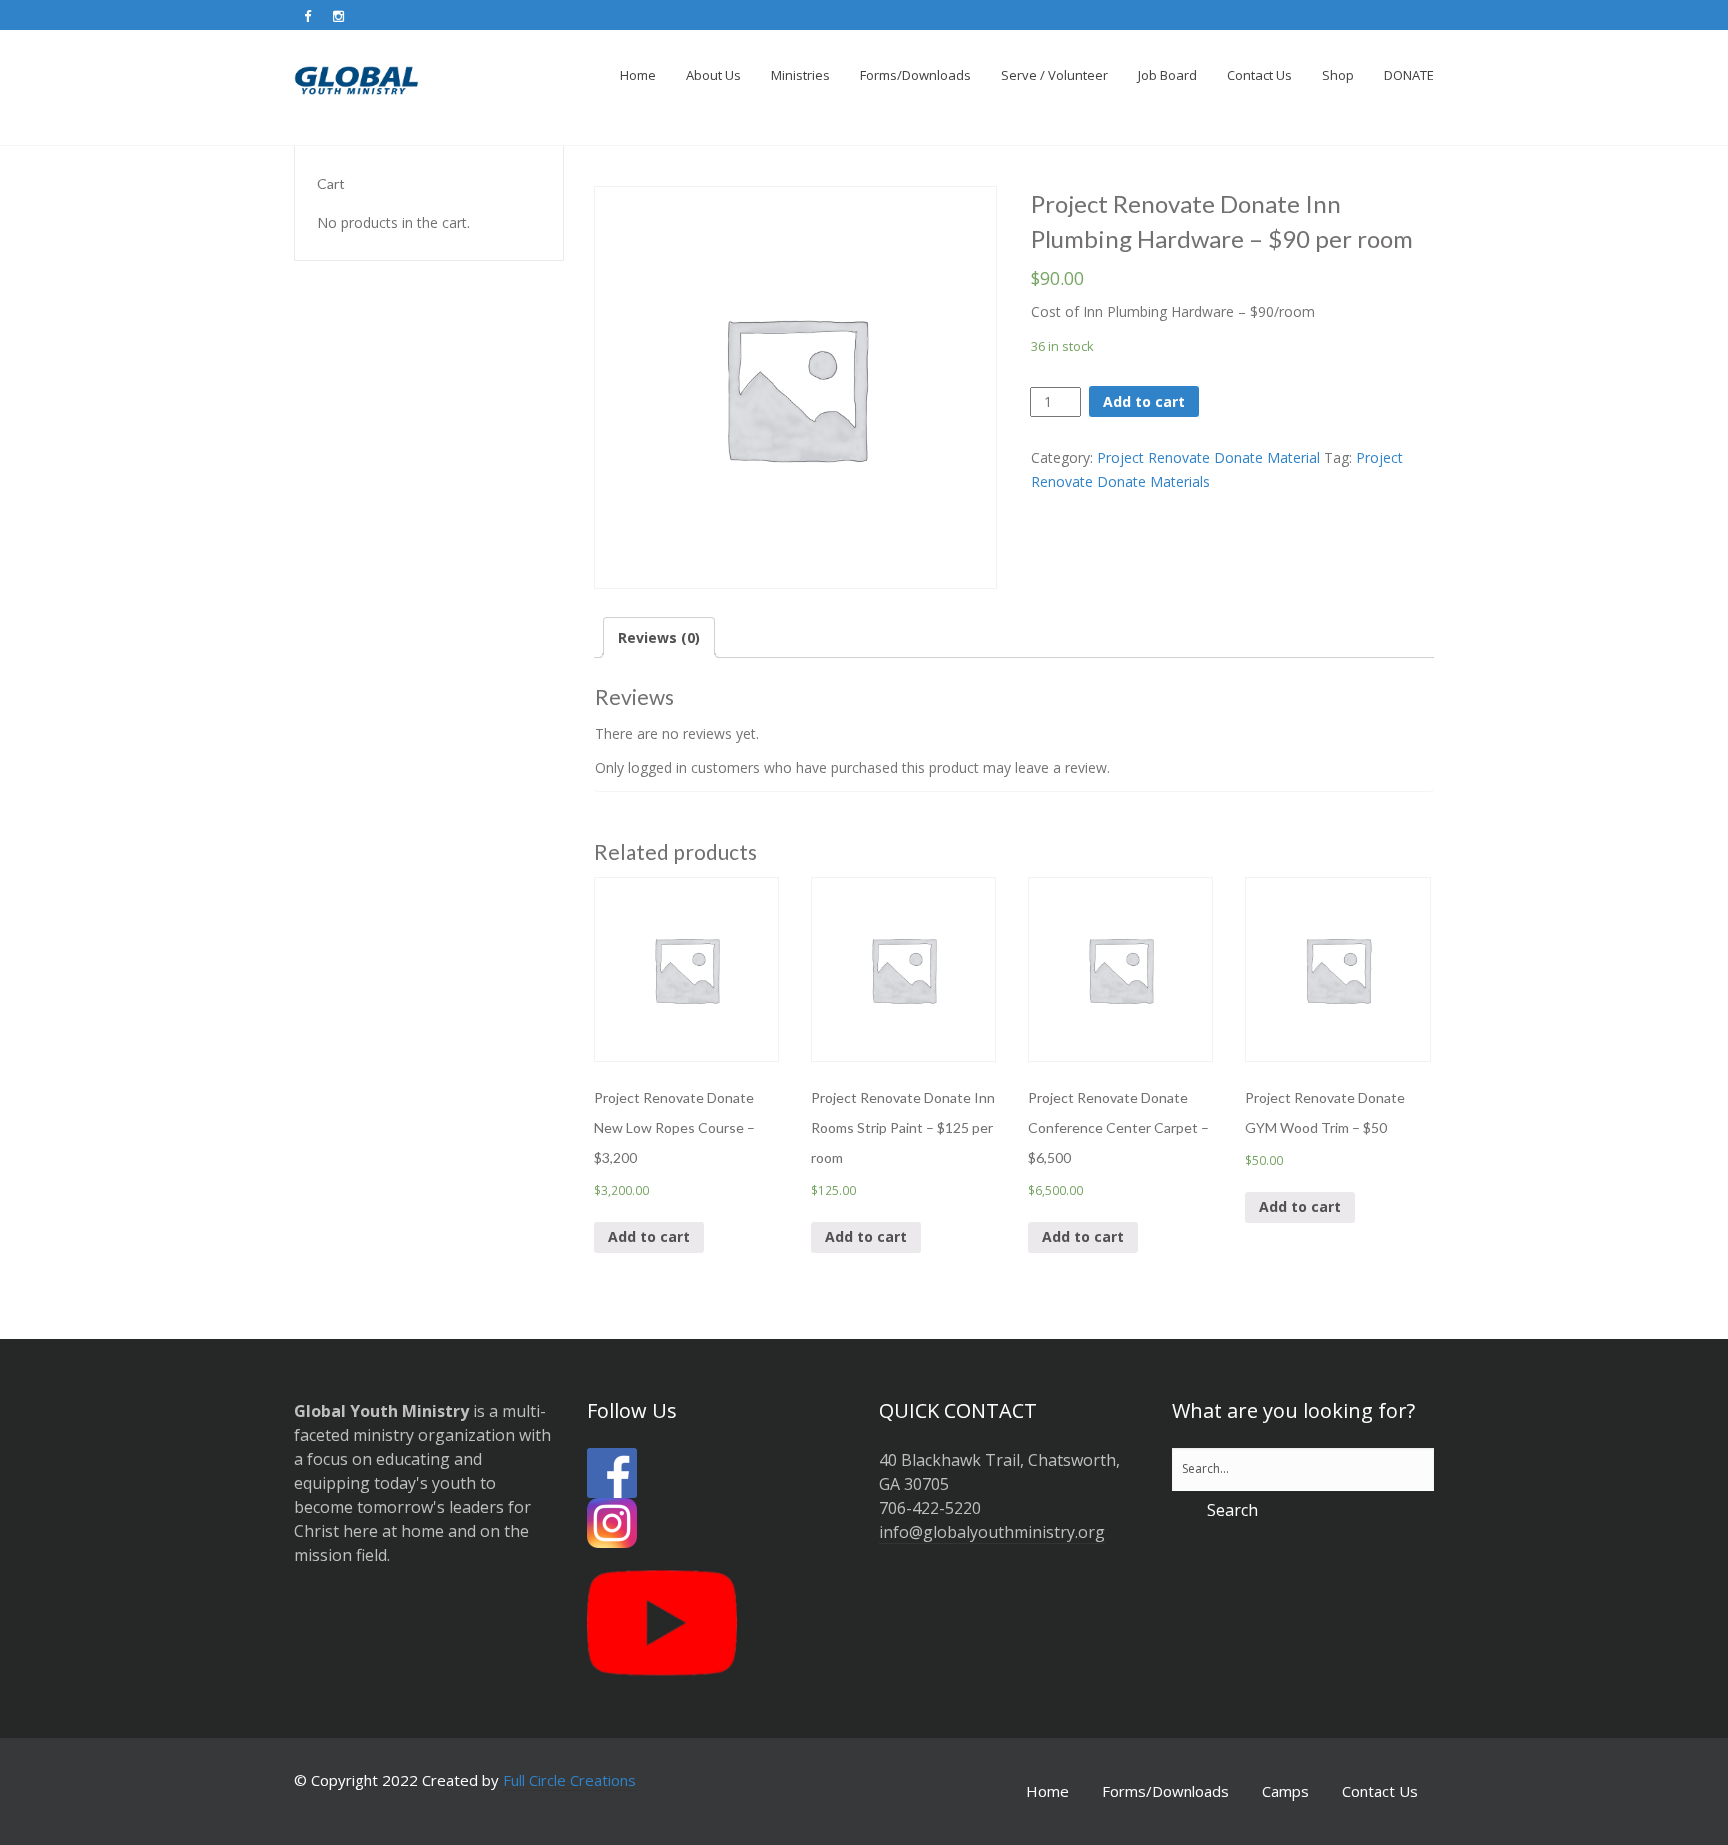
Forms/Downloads (1165, 1791)
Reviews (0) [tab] (659, 637)
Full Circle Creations (569, 1780)
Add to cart (1144, 401)
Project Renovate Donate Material (1208, 457)
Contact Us (1380, 1791)
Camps (1285, 1791)
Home (1047, 1791)
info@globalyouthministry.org (992, 1532)
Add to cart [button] (649, 1236)
